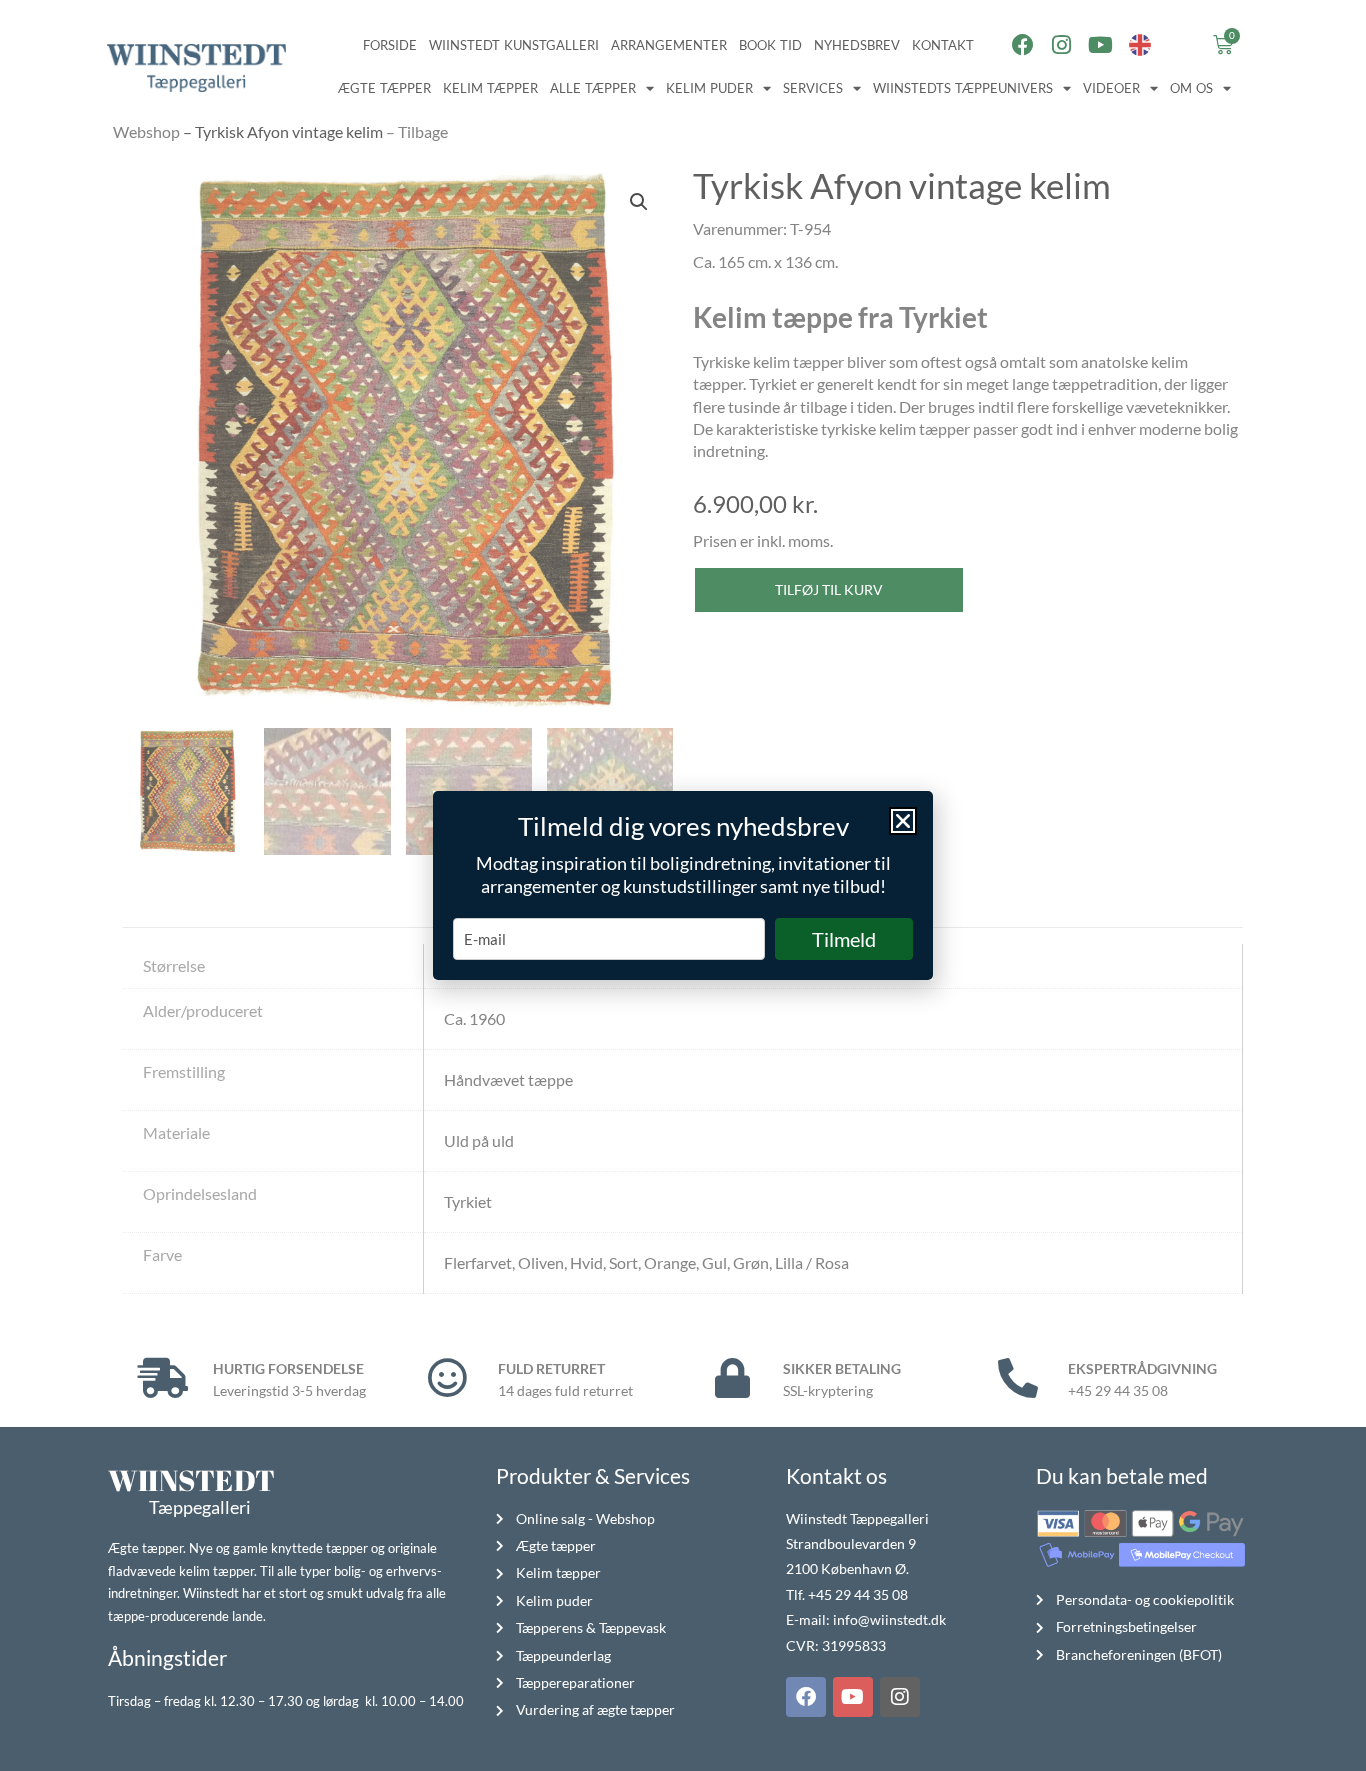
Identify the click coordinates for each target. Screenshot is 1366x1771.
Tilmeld (844, 939)
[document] (683, 885)
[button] (903, 821)
